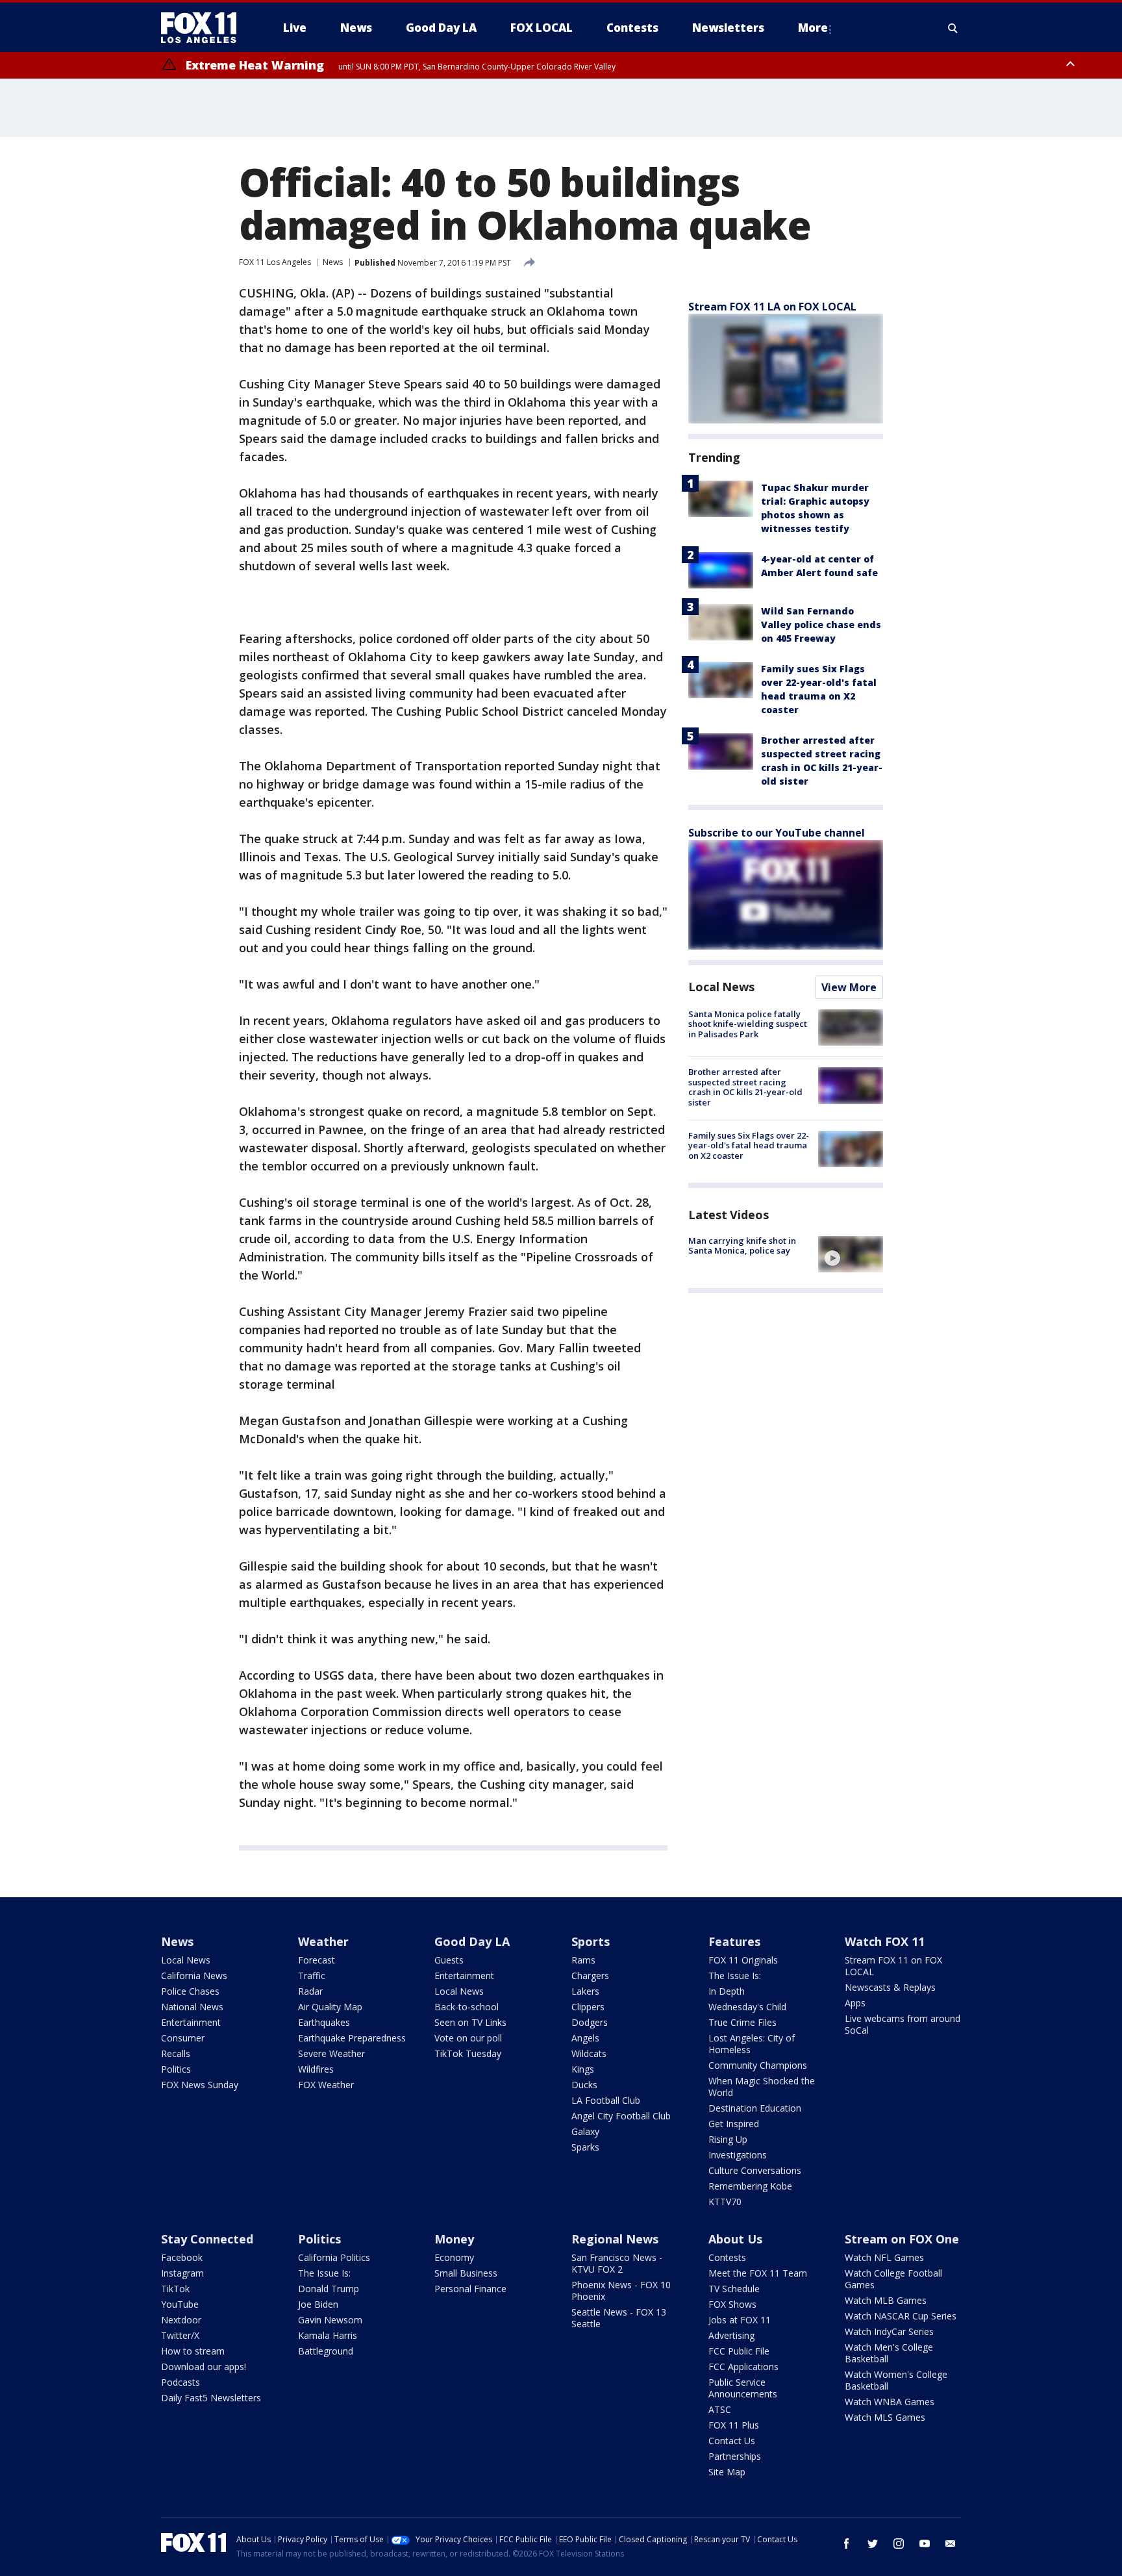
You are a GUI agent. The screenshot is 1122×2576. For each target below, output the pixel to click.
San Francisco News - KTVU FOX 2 (617, 2263)
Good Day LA (472, 1941)
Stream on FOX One (902, 2239)
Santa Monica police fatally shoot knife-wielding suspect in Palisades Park (748, 1024)
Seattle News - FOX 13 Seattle (619, 2318)
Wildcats (589, 2053)
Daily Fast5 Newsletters (211, 2398)
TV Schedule (734, 2289)
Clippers (588, 2007)
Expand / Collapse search (953, 28)
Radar (310, 1991)
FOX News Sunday (200, 2085)
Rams (583, 1960)
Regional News (615, 2239)
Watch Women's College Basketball (896, 2380)
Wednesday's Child (747, 2007)
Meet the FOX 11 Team (758, 2273)
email (951, 2544)
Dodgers (590, 2022)
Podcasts (181, 2382)
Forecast (317, 1960)
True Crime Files (742, 2022)
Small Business (466, 2273)
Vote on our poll (468, 2038)
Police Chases (190, 1991)
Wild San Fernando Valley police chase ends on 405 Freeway (821, 625)
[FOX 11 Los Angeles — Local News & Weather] (204, 28)
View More (849, 987)
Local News (721, 987)
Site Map (727, 2472)
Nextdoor (181, 2320)
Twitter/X (180, 2335)
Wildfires (316, 2069)
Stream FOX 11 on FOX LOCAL (893, 1966)
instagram (899, 2544)
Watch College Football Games (893, 2279)
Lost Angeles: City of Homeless (752, 2044)
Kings (583, 2069)
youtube (925, 2544)
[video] (851, 1254)
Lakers (585, 1991)
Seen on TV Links (470, 2022)
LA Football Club (606, 2100)
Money (454, 2239)
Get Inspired (734, 2124)
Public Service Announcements (743, 2388)
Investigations (738, 2155)
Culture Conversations (755, 2170)
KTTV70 (725, 2202)
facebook (847, 2544)
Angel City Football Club (621, 2116)
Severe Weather (331, 2053)
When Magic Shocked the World (762, 2087)
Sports (591, 1941)
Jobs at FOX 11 (740, 2320)
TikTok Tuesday (468, 2053)
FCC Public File (739, 2351)
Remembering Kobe (750, 2186)
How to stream (193, 2351)
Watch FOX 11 (885, 1941)
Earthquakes (324, 2022)
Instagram (182, 2273)
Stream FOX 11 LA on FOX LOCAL (772, 307)
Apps (855, 2003)
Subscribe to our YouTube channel (777, 833)
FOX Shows (732, 2304)
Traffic (312, 1976)
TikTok (175, 2289)
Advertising (731, 2335)
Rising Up (728, 2139)
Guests (449, 1960)
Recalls (176, 2053)
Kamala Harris (328, 2335)
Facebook (182, 2257)
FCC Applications (743, 2367)
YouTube (180, 2304)
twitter (873, 2544)
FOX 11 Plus (734, 2425)
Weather (323, 1941)
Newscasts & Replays (890, 1987)
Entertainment (191, 2022)
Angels (585, 2038)
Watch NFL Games (884, 2257)
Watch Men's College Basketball (889, 2353)
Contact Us (732, 2441)
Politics (176, 2069)
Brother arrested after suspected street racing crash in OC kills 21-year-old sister (745, 1087)
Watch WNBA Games (890, 2402)
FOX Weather (326, 2085)
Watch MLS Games (885, 2417)
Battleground (326, 2351)
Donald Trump (329, 2289)
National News (192, 2007)
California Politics (334, 2257)
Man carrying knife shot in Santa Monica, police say (742, 1246)
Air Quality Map (330, 2007)
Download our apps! (204, 2367)
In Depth (727, 1991)
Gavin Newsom (330, 2320)
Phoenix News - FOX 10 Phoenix (621, 2291)
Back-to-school (467, 2007)
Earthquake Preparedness (352, 2038)
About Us (735, 2239)
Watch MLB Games (886, 2300)
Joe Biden (318, 2304)
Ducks (584, 2085)
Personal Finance (470, 2289)
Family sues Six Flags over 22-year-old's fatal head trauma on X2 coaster (749, 1145)
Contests (727, 2257)
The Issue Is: (735, 1976)
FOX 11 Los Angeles (275, 262)
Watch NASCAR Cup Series (901, 2316)
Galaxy (585, 2131)
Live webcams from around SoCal (903, 2024)
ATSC (720, 2409)
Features (734, 1941)
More (813, 28)
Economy (454, 2257)
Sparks (585, 2147)
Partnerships (735, 2456)
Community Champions (758, 2065)
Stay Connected (207, 2239)
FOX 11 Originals (743, 1960)
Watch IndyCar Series (889, 2331)
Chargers (590, 1976)
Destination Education (755, 2108)
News (333, 262)
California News (194, 1976)
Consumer (183, 2038)
